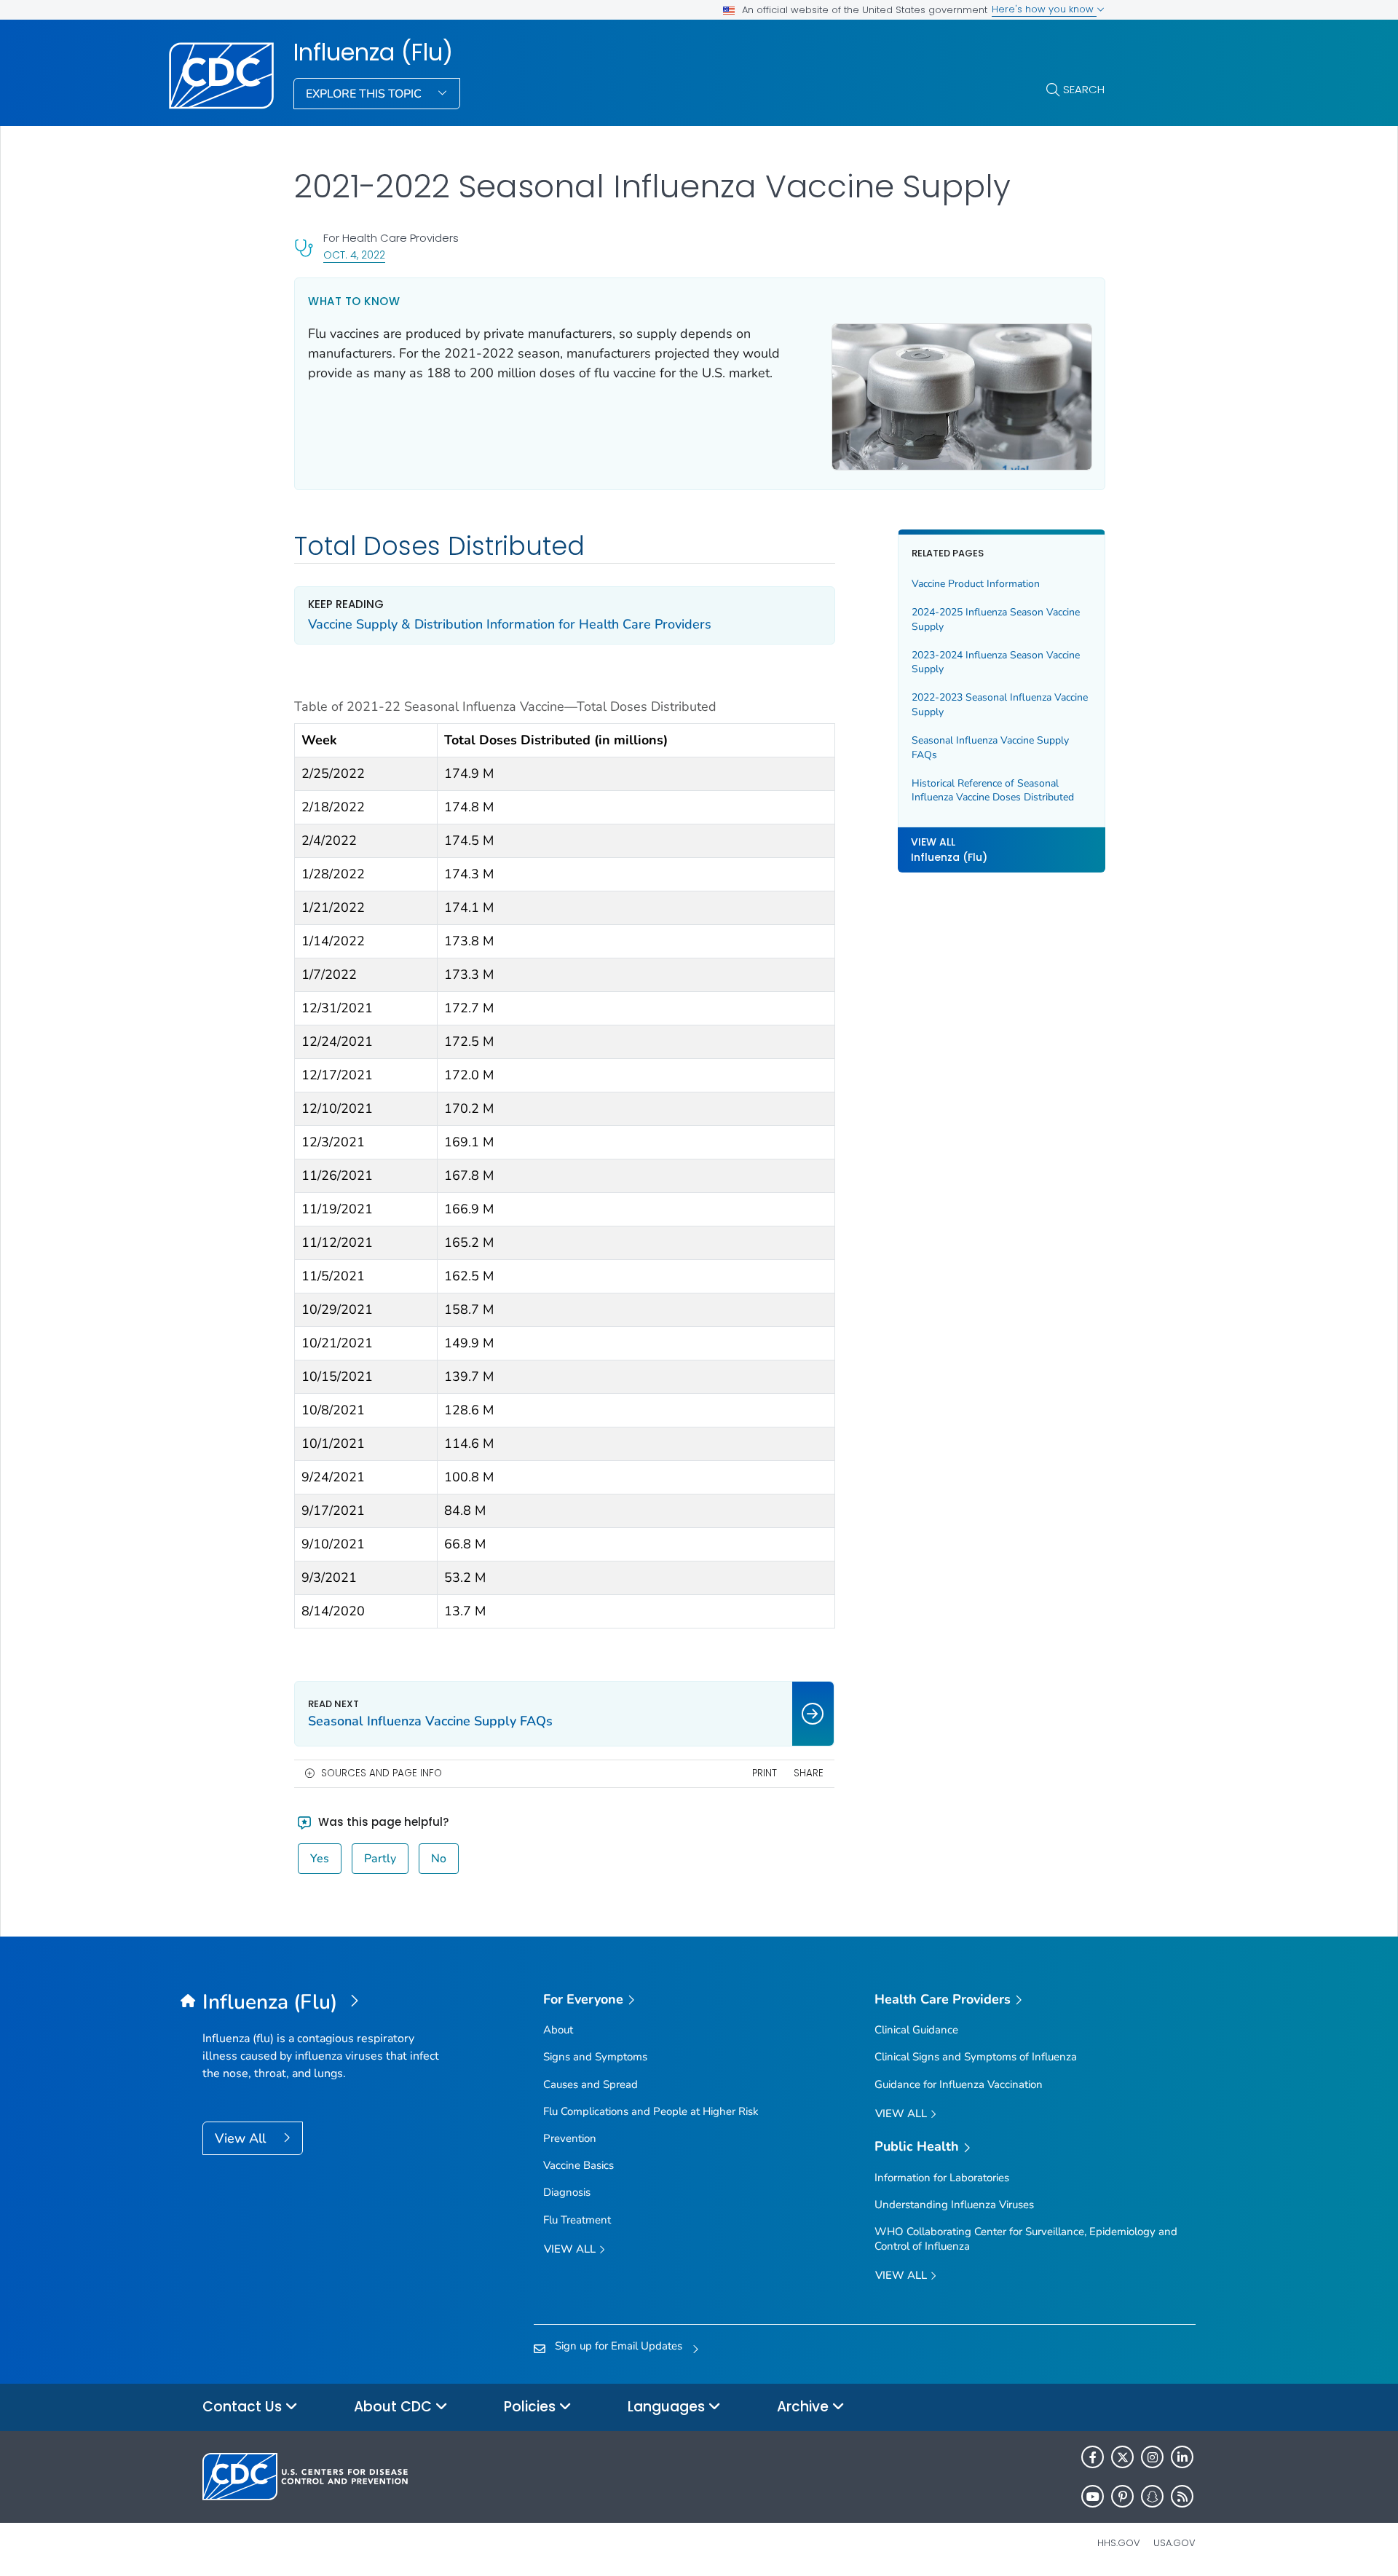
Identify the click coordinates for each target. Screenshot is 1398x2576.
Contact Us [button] (244, 2407)
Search (1084, 89)
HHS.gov (1119, 2543)
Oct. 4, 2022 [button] (354, 255)
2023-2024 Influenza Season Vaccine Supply (996, 662)
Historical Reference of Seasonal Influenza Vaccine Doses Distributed (993, 791)
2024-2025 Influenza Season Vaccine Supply (996, 620)
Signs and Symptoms (595, 2057)
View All (242, 2138)
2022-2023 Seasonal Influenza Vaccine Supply (1000, 705)
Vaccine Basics (578, 2165)
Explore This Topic (365, 94)
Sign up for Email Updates (619, 2346)
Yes (320, 1859)
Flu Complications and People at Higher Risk (651, 2111)
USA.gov (1174, 2543)
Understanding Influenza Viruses (954, 2205)
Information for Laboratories (942, 2178)
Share (809, 1773)
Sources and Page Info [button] (382, 1773)
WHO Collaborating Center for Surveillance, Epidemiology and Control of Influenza (1026, 2238)
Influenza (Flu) (373, 52)
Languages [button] (668, 2407)
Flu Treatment (577, 2220)
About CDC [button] (395, 2407)
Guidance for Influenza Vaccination (959, 2084)
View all (571, 2249)
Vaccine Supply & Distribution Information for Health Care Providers (510, 624)
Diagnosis (567, 2192)
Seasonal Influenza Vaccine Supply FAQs (990, 748)
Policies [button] (532, 2407)
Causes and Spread (591, 2084)
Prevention (570, 2138)
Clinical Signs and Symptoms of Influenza (976, 2057)
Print (765, 1773)
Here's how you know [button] (1044, 9)
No (439, 1859)
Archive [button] (805, 2407)
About (558, 2030)
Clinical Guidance (916, 2030)
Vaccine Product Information (976, 584)
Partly (380, 1859)
